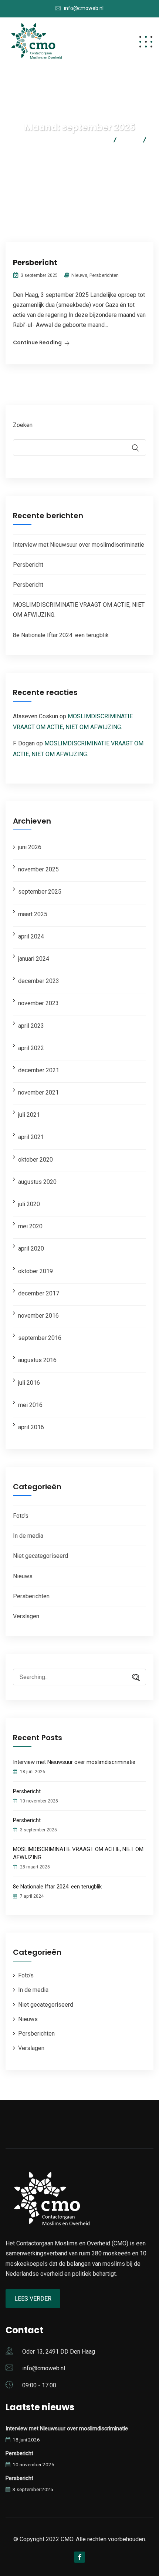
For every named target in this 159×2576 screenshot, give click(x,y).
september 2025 (40, 892)
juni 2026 (30, 847)
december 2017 (39, 1293)
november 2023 (38, 1003)
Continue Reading (37, 342)
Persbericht (35, 262)
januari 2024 (34, 959)
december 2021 (39, 1070)
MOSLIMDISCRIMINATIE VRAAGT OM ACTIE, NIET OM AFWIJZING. (78, 1853)
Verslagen (26, 1616)
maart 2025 (33, 914)
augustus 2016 (37, 1360)
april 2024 (31, 936)
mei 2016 (30, 1405)
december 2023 (39, 981)
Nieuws (79, 275)
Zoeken (23, 425)
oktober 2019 (35, 1271)
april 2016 (31, 1427)
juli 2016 (29, 1383)
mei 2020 (30, 1226)
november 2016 (38, 1316)
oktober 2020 (35, 1160)
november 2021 (38, 1092)
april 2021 (31, 1137)
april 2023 (31, 1026)
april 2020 (31, 1249)
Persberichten (104, 275)
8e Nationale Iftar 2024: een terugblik (61, 635)
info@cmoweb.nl (84, 8)
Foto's (21, 1516)
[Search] (133, 1678)
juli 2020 (29, 1204)
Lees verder (33, 2299)
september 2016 (40, 1338)
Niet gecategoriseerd (40, 1556)
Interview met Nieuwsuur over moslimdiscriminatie (79, 545)
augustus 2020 (37, 1182)
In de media (28, 1536)
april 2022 (31, 1048)
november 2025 (38, 869)
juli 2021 (29, 1115)
